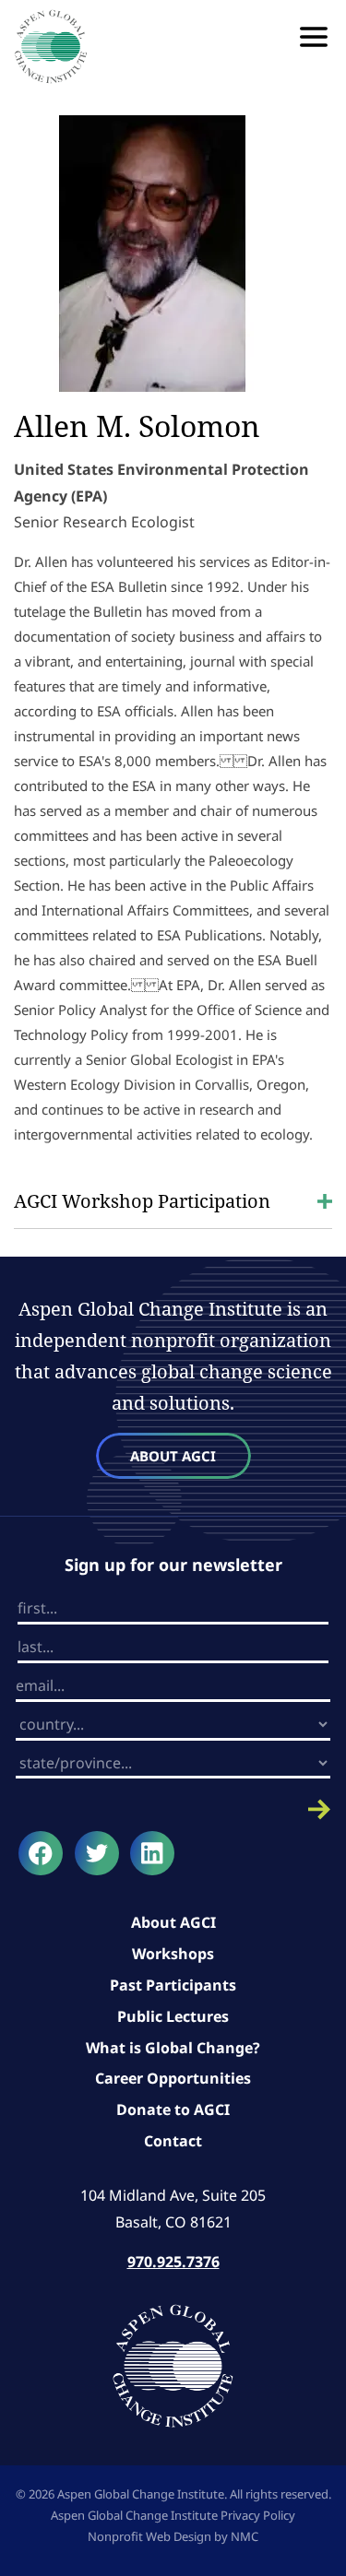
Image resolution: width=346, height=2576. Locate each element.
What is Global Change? (173, 2048)
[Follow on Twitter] (97, 1853)
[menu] (314, 37)
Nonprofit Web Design (149, 2536)
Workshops (173, 1954)
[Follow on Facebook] (41, 1853)
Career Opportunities (173, 2078)
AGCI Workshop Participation (142, 1201)
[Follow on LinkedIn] (152, 1853)
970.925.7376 (173, 2262)
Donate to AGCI (173, 2109)
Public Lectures (173, 2016)
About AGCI (173, 1456)
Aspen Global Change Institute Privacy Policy (173, 2515)
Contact (173, 2141)
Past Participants (173, 1985)
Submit (173, 1809)
